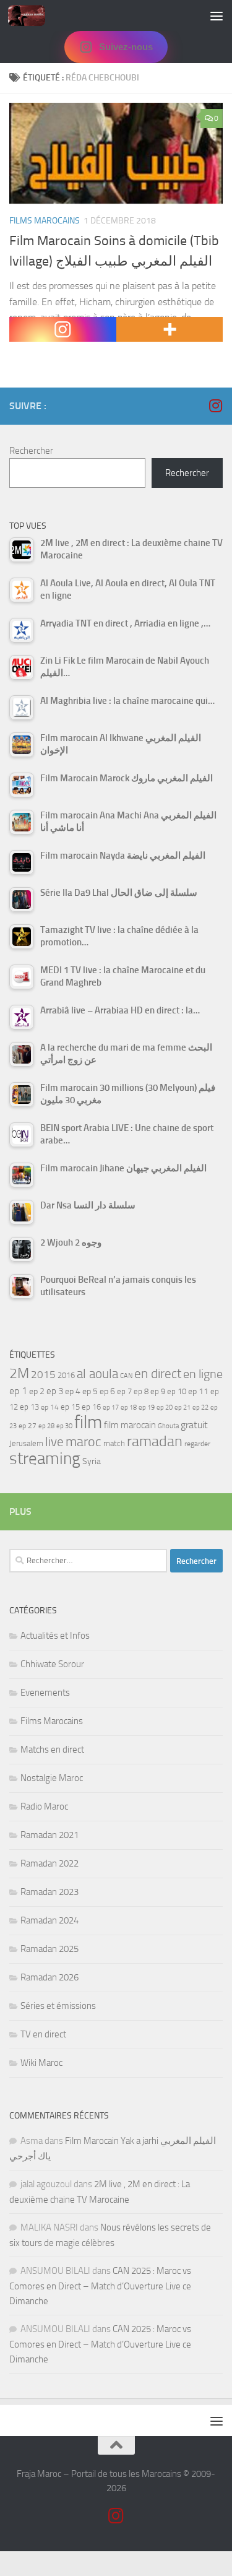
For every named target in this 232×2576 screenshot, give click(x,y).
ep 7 (124, 1391)
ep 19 (147, 1407)
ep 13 (29, 1407)
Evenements (45, 1693)
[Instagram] (63, 329)
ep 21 (183, 1407)
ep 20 (165, 1407)
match (114, 1443)
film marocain (130, 1425)
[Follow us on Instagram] (215, 405)
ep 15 (70, 1407)
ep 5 (90, 1391)
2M (19, 1373)
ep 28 (46, 1426)
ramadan (155, 1441)
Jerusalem (26, 1443)
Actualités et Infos (55, 1636)
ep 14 (50, 1407)
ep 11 (198, 1391)
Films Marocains (45, 221)
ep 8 (141, 1391)
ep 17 (111, 1407)
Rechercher (31, 451)
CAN (126, 1376)
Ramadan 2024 (49, 1920)
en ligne (203, 1374)
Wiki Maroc (41, 2063)
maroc (84, 1442)
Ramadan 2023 (49, 1892)
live (54, 1442)
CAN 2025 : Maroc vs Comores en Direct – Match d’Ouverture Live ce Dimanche (100, 2286)
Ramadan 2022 (49, 1863)
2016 (66, 1375)
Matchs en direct (52, 1750)
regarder (197, 1444)
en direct (158, 1374)
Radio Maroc (44, 1806)
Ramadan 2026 (49, 1977)
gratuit (194, 1425)
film (88, 1422)
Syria (92, 1461)
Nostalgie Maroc (52, 1778)
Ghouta (168, 1426)
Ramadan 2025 (49, 1949)
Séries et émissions (58, 2006)
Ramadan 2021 (49, 1835)
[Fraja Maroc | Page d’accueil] (33, 15)
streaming (45, 1459)
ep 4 (73, 1391)
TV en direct (43, 2034)
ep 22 (200, 1407)
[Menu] (217, 15)
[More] (170, 329)
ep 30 (64, 1426)
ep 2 (37, 1391)
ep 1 (18, 1391)
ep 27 (28, 1426)
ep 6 (107, 1391)
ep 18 (129, 1407)
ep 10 (177, 1391)
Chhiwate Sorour (52, 1664)
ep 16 (91, 1407)
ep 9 (158, 1391)
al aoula (97, 1374)
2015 (43, 1374)
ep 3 (55, 1391)
